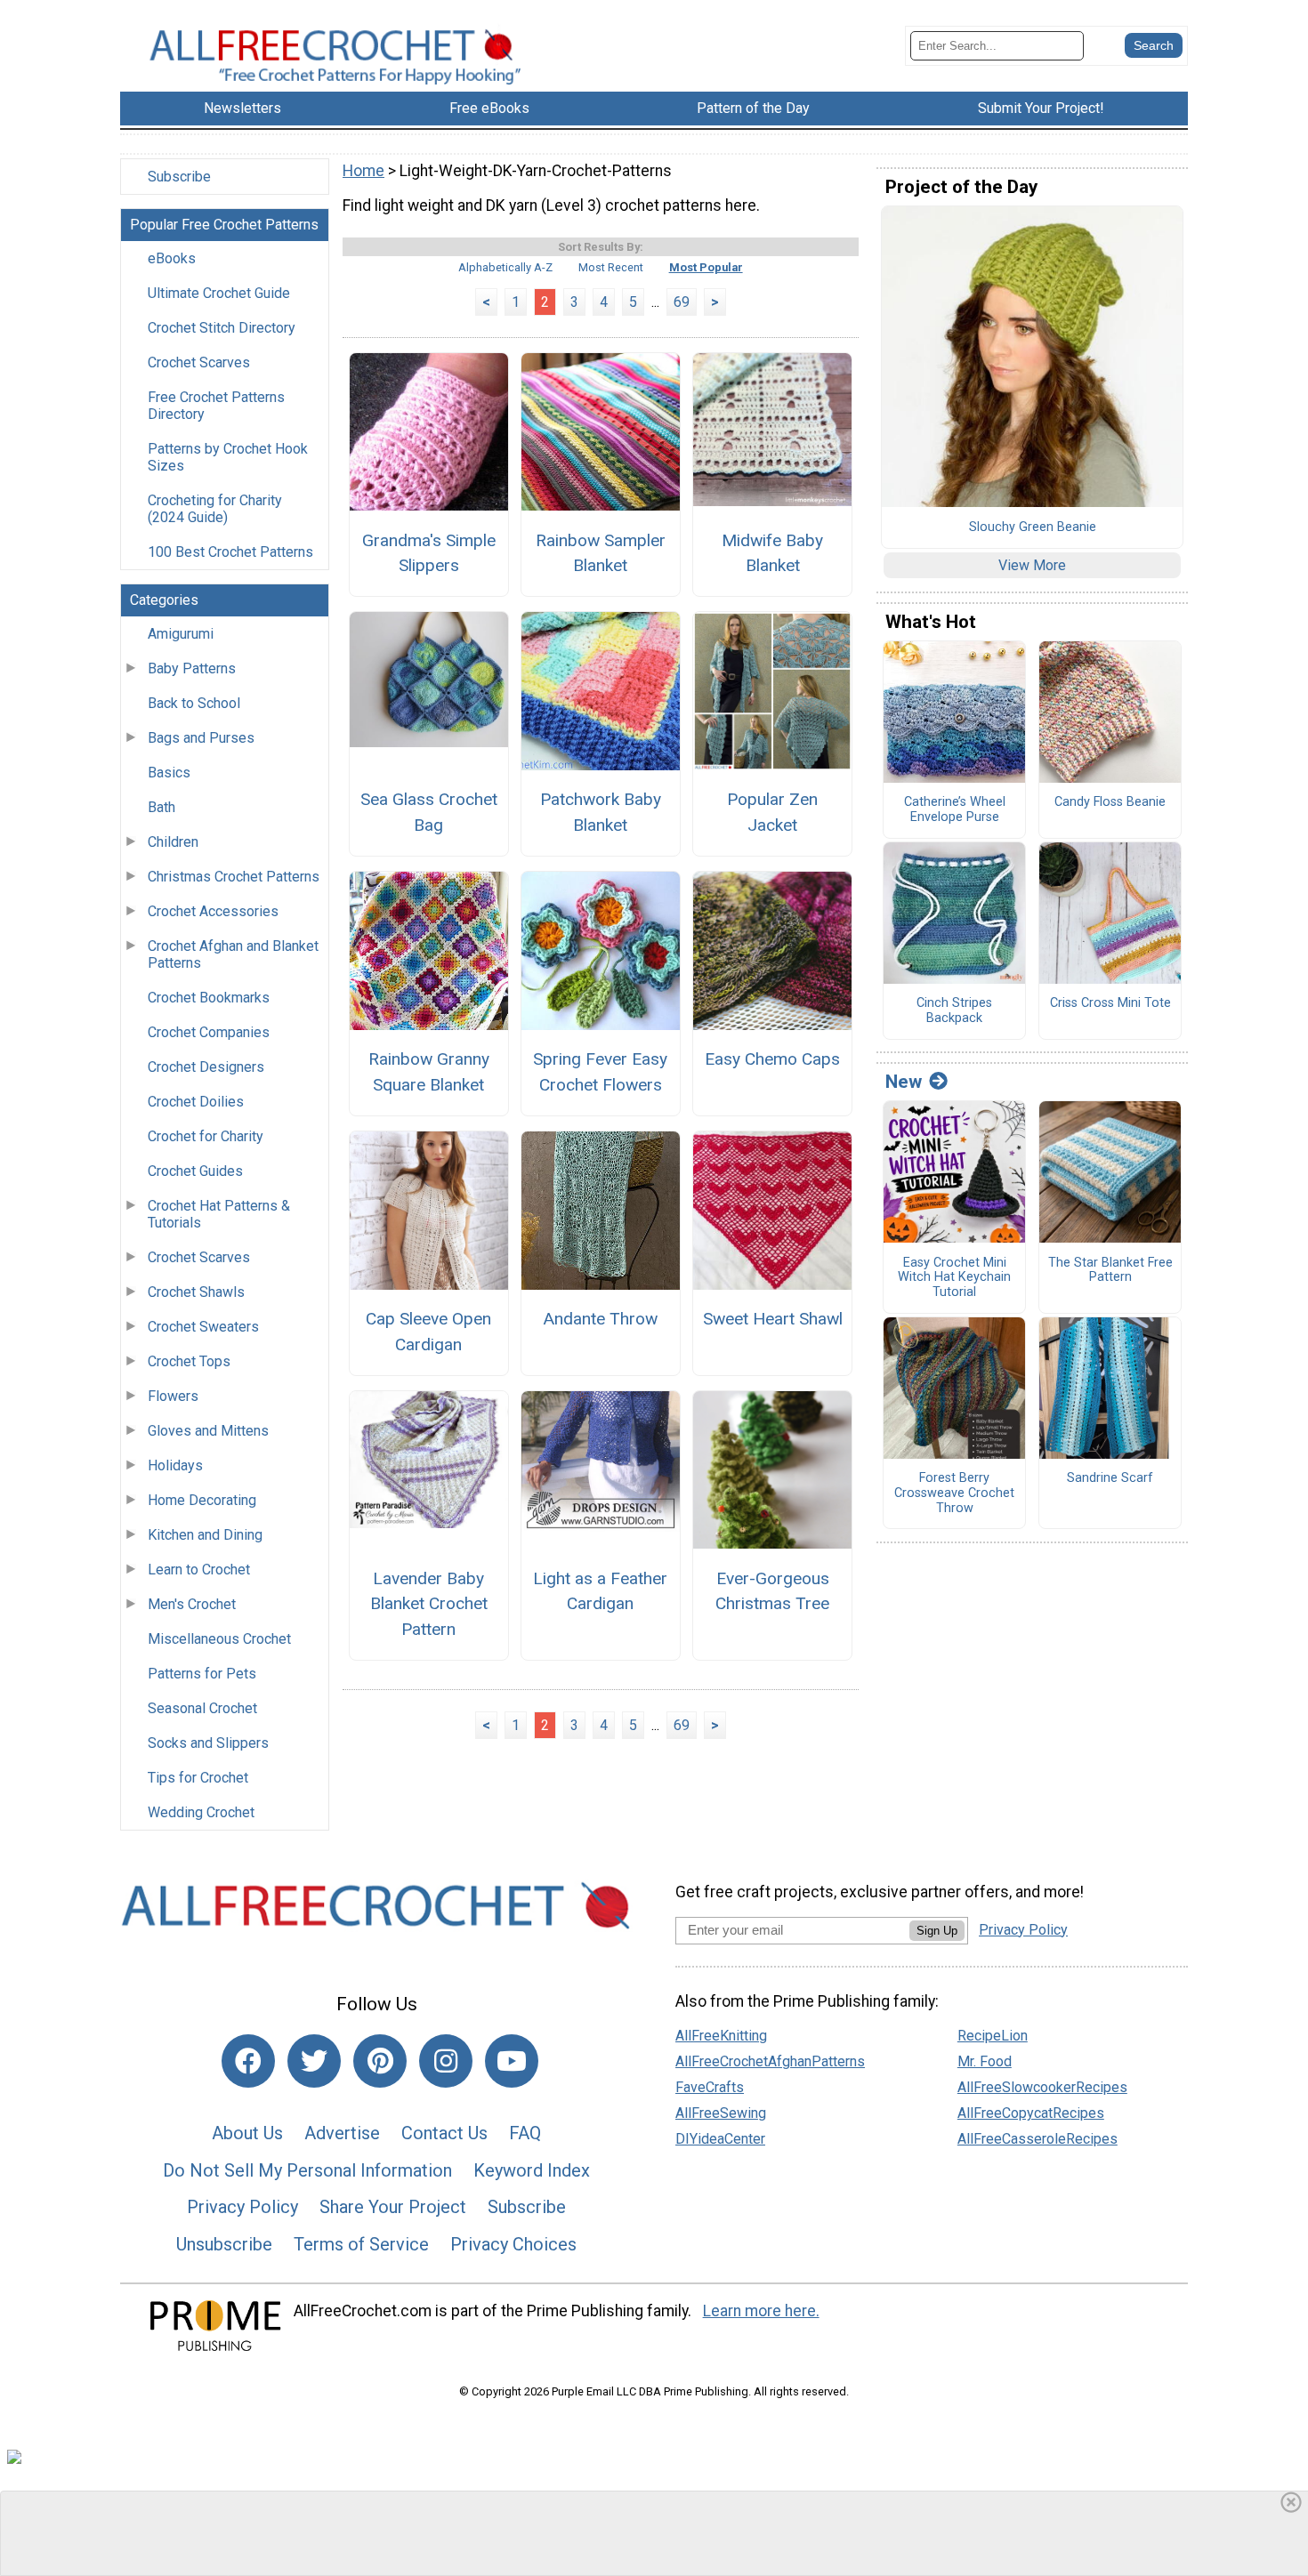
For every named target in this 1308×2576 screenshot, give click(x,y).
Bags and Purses (201, 738)
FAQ (525, 2133)
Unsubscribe (224, 2244)
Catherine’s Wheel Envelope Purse (955, 810)
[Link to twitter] (314, 2061)
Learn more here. (761, 2311)
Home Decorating (202, 1500)
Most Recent (611, 267)
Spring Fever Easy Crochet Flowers (600, 1072)
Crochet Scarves (199, 362)
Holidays (175, 1465)
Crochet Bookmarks (209, 998)
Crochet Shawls (196, 1292)
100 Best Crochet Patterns (230, 552)
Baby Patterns (192, 668)
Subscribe (179, 177)
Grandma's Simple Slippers (429, 553)
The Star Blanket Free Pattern (1110, 1271)
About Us (247, 2133)
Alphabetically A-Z (505, 267)
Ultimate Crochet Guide (219, 293)
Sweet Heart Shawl (773, 1319)
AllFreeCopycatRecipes (1031, 2113)
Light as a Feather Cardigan (600, 1591)
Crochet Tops (189, 1361)
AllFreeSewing (721, 2113)
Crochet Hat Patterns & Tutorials (219, 1214)
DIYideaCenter (720, 2139)
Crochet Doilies (196, 1102)
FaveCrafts (710, 2087)
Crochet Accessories (213, 911)
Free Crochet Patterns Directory (216, 406)
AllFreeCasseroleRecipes (1038, 2139)
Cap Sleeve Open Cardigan (428, 1332)
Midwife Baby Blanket (772, 553)
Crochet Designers (206, 1067)
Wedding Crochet (201, 1812)
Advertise (342, 2133)
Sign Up (937, 1931)
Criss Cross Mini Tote (1110, 1003)
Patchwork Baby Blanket (601, 812)
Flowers (173, 1396)
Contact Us (444, 2133)
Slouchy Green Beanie (1033, 527)
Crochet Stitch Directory (222, 328)
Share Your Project (393, 2207)
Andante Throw (600, 1319)
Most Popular (706, 267)
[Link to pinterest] (380, 2061)
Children (173, 842)
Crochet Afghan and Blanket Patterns (233, 954)
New (904, 1082)
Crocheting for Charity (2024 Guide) (215, 509)
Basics (169, 773)
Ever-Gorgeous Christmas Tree (772, 1591)
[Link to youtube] (512, 2061)
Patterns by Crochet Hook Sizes (228, 457)
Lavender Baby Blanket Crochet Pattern (429, 1604)
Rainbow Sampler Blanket (601, 553)
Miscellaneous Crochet (219, 1639)
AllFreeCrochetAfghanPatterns (770, 2061)
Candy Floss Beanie (1110, 802)
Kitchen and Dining (205, 1535)
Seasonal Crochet (202, 1708)
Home (363, 171)
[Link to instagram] (446, 2061)
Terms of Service (361, 2244)
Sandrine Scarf (1110, 1478)
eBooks (172, 258)
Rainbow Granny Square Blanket (429, 1072)
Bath (161, 807)
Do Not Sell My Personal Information (307, 2170)
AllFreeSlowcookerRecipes (1042, 2087)
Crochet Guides (195, 1171)
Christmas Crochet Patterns (234, 877)
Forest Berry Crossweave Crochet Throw (954, 1493)
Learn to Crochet (199, 1570)
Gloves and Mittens (208, 1431)
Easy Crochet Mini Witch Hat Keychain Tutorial (954, 1278)
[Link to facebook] (248, 2061)
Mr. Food (985, 2061)
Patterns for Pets (202, 1674)
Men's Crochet (192, 1604)
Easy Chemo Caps (772, 1059)
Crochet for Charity (206, 1136)
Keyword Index (532, 2170)
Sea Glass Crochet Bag (429, 812)
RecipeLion (993, 2036)
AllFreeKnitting (721, 2036)
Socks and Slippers (208, 1743)
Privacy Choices (513, 2244)
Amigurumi (181, 634)
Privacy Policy (242, 2207)
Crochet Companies (209, 1032)
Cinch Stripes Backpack (954, 1011)
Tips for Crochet (198, 1778)
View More (1032, 565)
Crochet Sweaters (203, 1327)
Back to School (194, 703)
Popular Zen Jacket (772, 812)
